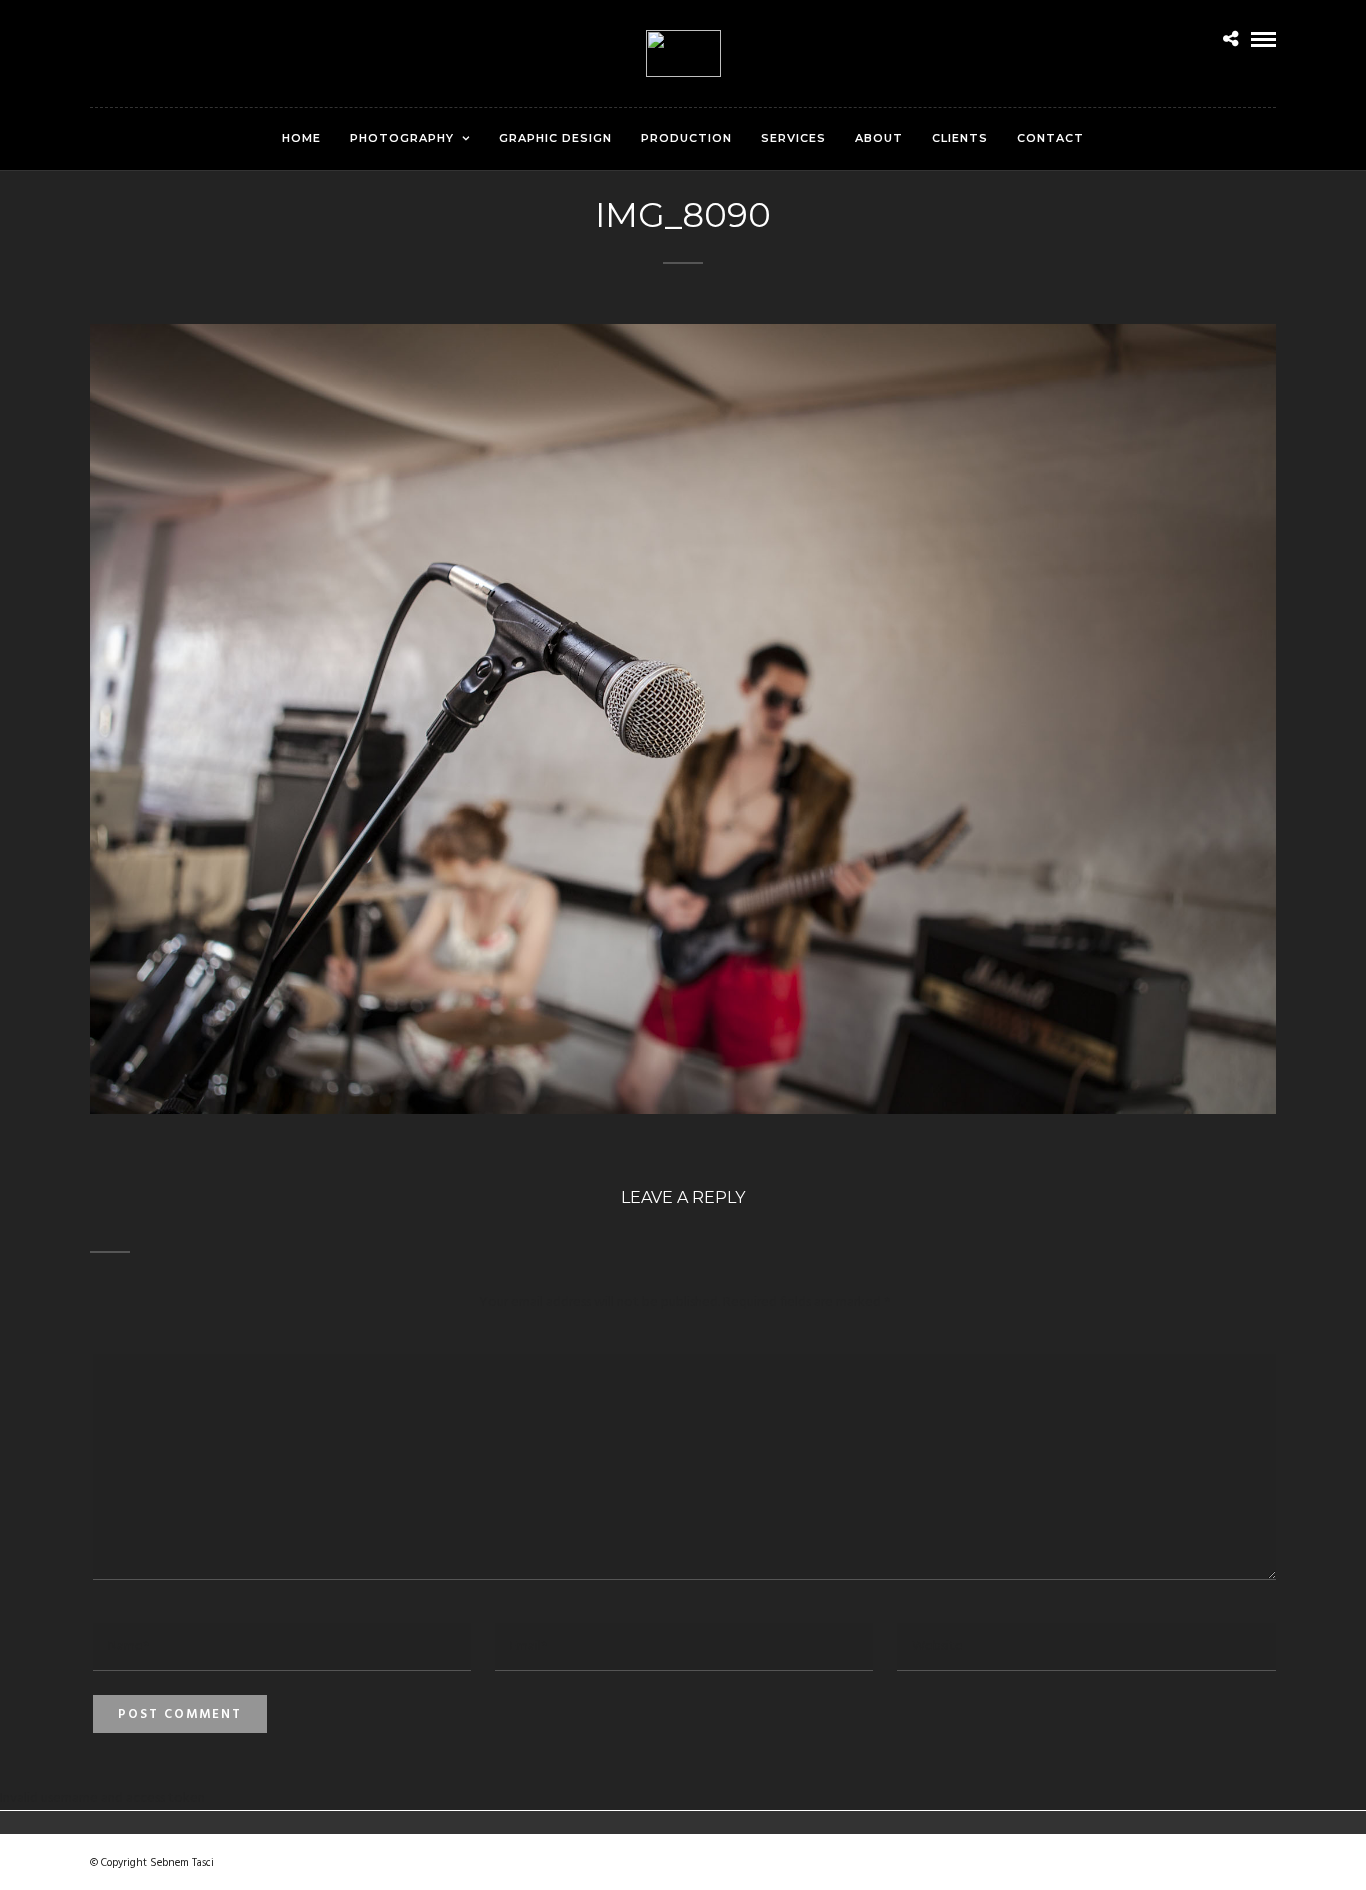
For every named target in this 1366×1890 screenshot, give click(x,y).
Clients (960, 138)
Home (301, 138)
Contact (1050, 138)
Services (793, 138)
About (879, 138)
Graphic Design (555, 138)
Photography (402, 138)
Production (686, 138)
